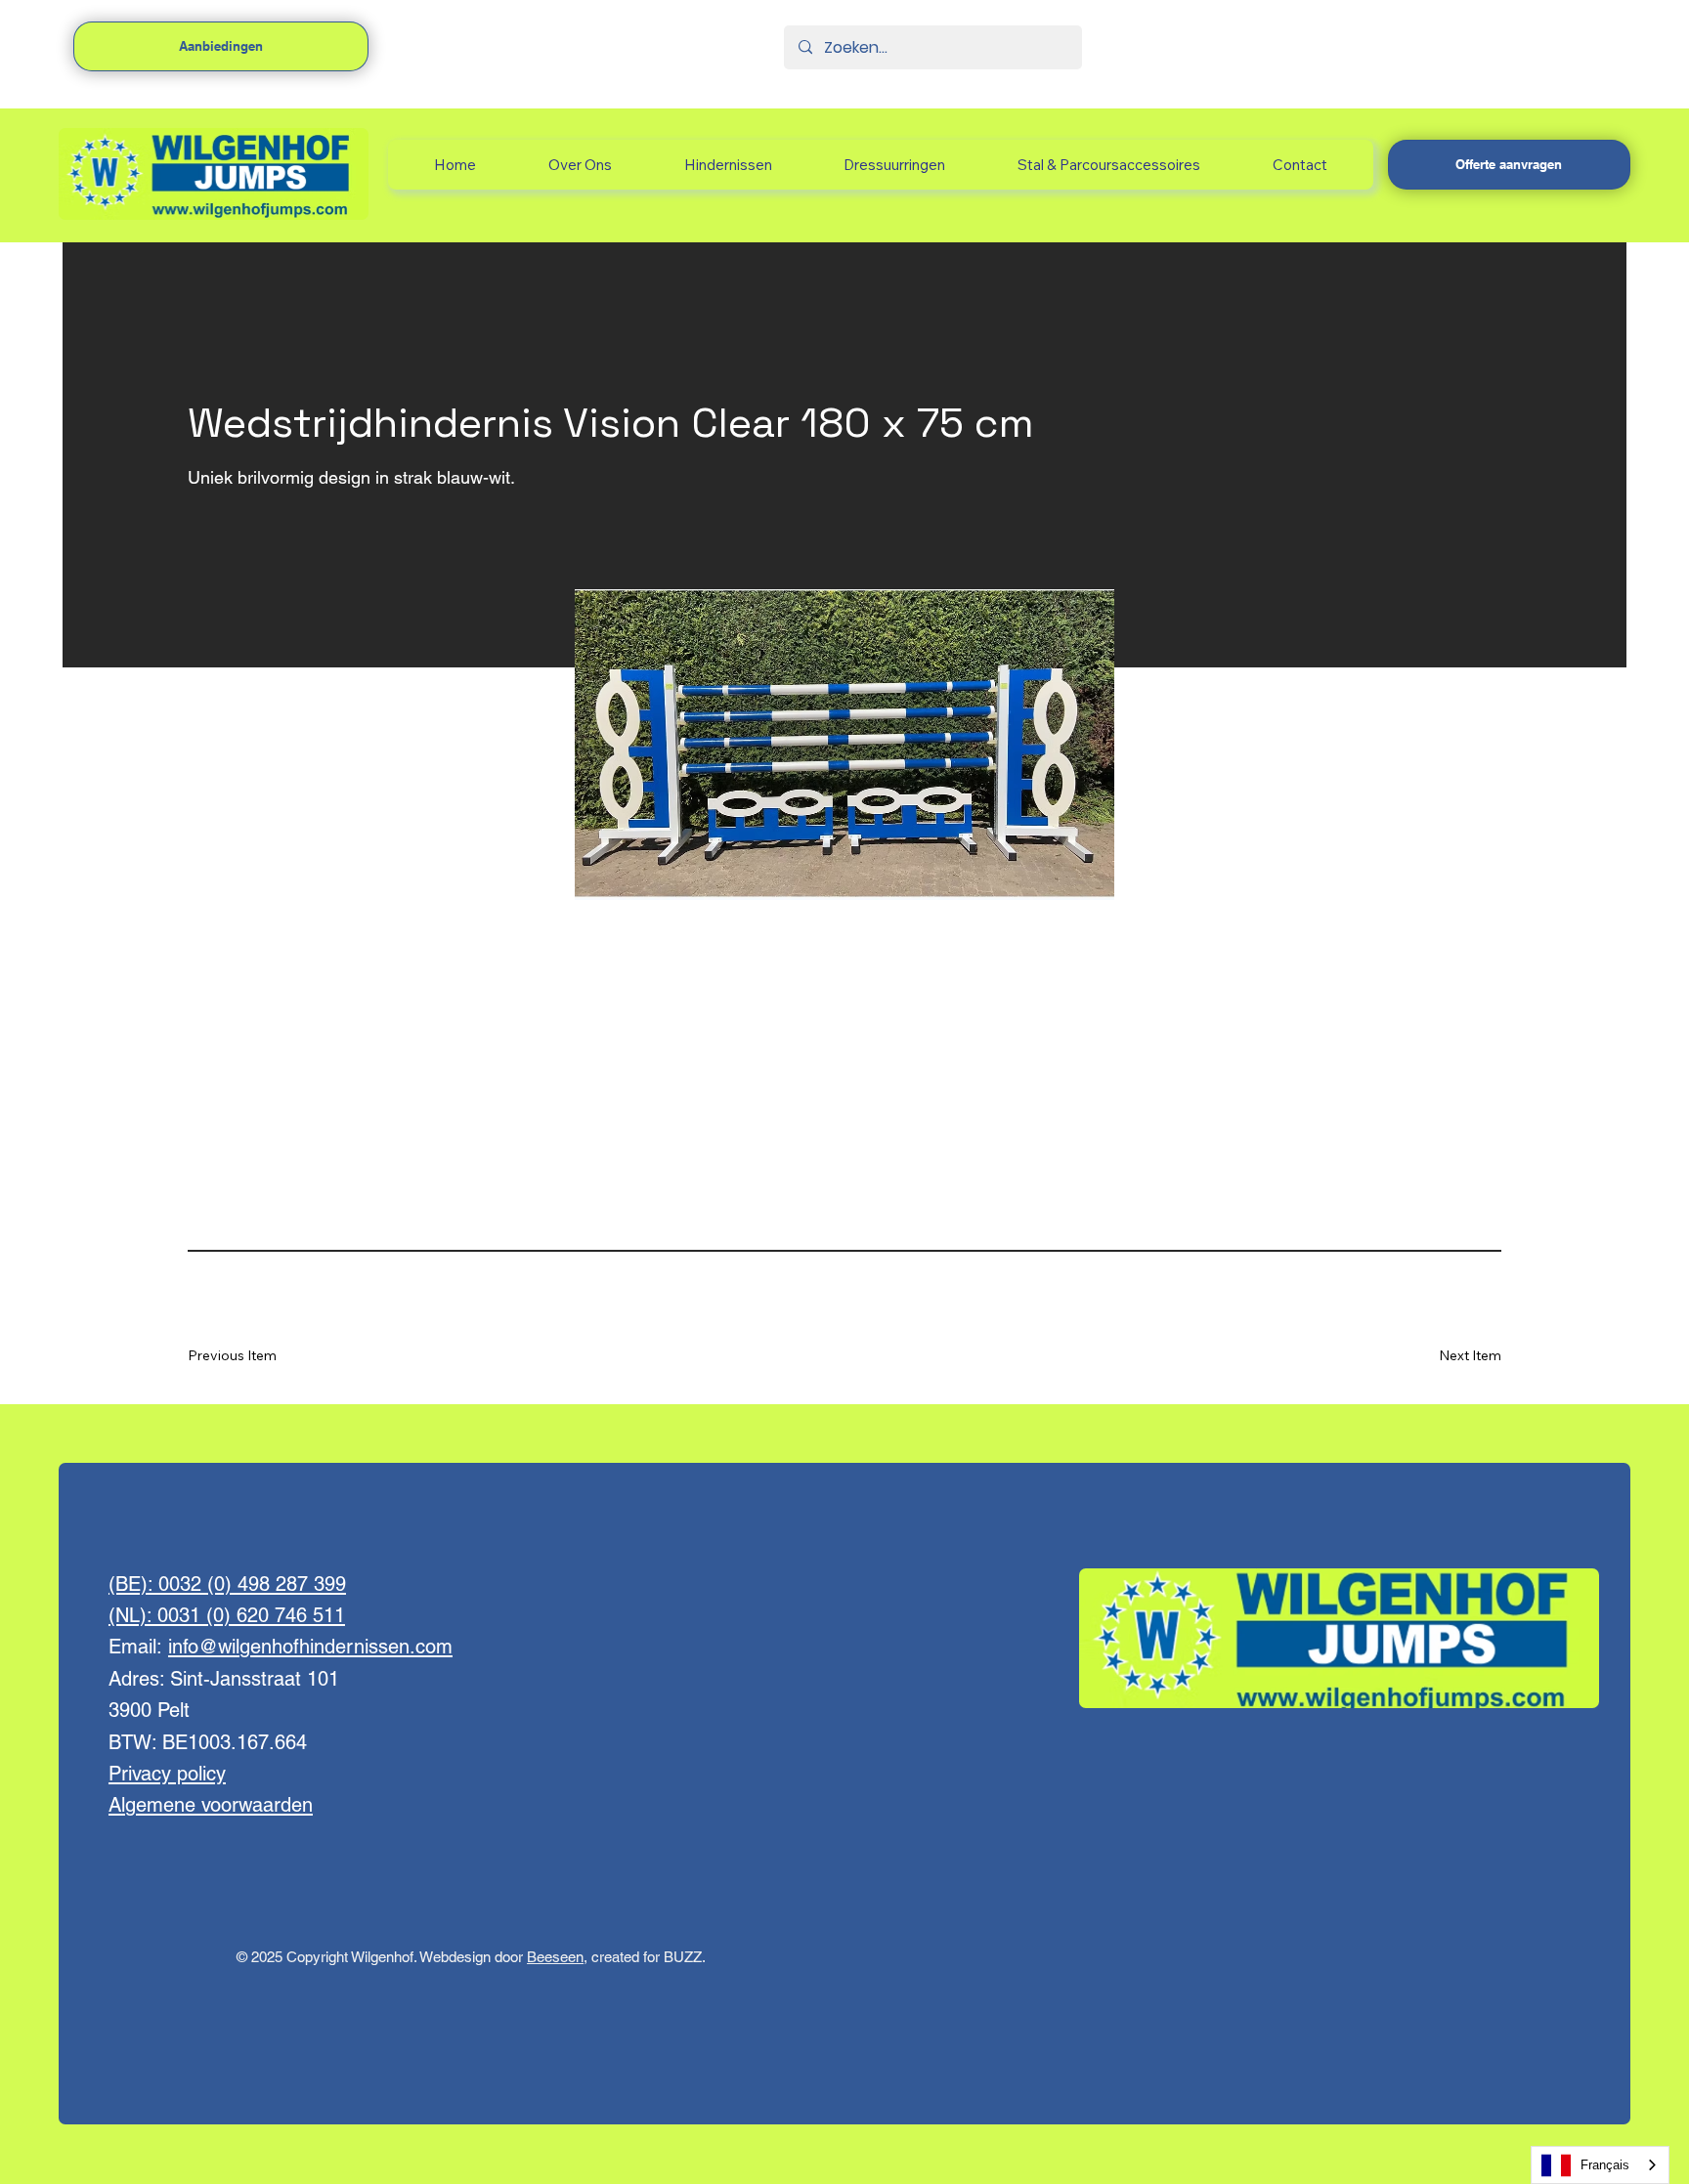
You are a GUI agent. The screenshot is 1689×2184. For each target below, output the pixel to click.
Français (1605, 2165)
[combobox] (1600, 2165)
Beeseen (555, 1957)
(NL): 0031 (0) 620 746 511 (227, 1615)
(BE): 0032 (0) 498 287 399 (227, 1584)
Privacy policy (167, 1774)
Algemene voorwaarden (211, 1805)
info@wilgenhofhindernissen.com (310, 1647)
